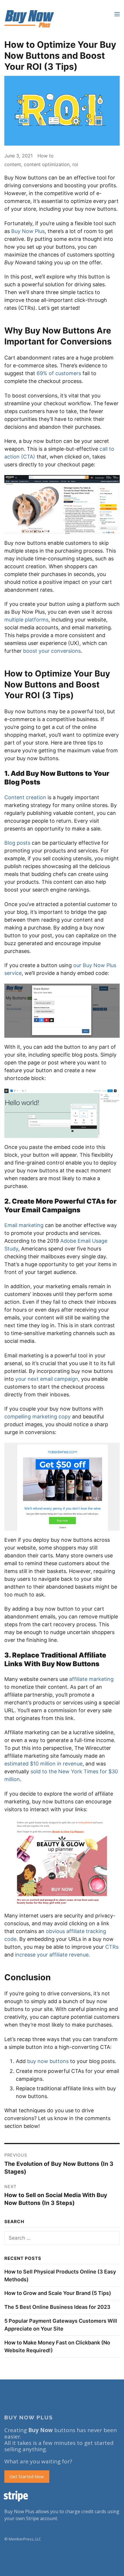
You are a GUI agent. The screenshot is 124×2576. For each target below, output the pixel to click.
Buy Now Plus (28, 231)
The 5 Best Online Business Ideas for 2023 (57, 2307)
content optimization (47, 164)
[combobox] (62, 2238)
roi (75, 164)
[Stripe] (62, 2496)
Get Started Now (27, 2476)
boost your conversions (52, 651)
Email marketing (24, 1225)
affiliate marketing (91, 1679)
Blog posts (17, 843)
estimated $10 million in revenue (43, 1764)
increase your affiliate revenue (52, 1955)
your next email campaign (47, 1379)
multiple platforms (26, 620)
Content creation (25, 797)
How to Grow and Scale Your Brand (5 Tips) (58, 2293)
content (13, 164)
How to (46, 156)
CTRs (112, 1947)
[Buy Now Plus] (29, 19)
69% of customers (59, 373)
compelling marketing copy (37, 1417)
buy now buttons (48, 2061)
